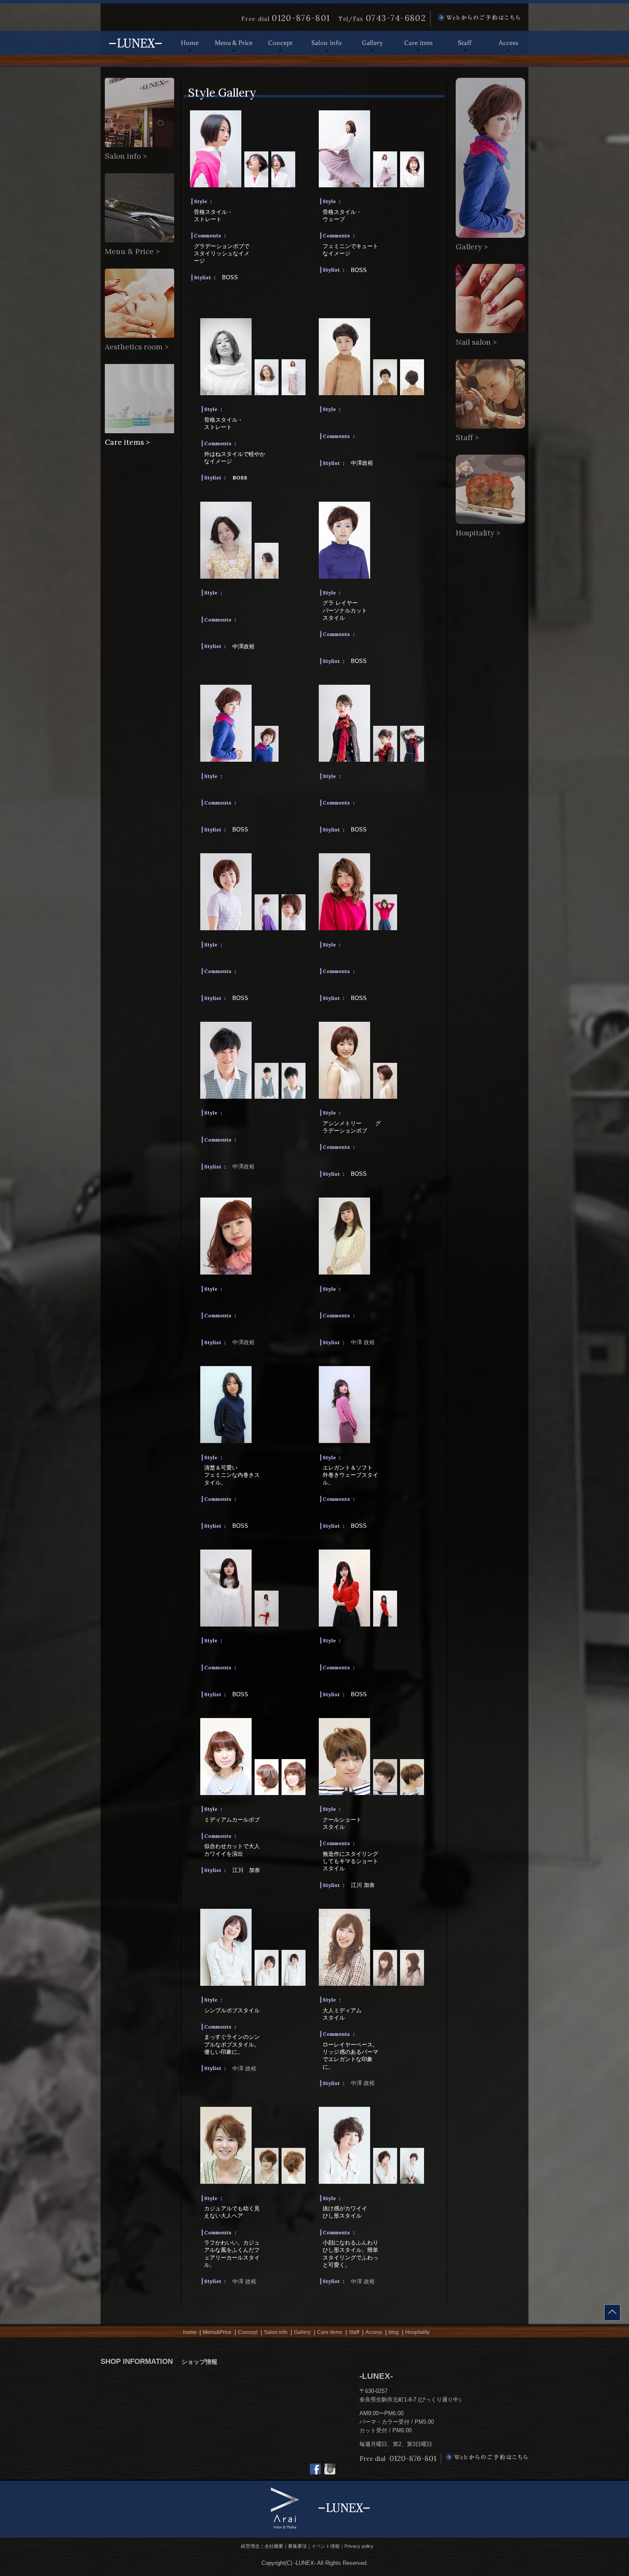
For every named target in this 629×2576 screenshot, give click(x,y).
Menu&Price (217, 2332)
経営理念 (250, 2546)
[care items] (139, 431)
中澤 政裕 (363, 1342)
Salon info (326, 43)
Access (508, 43)
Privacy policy (359, 2546)
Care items (330, 2332)
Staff (465, 43)
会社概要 (274, 2546)
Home (190, 43)
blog (394, 2332)
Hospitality (417, 2332)
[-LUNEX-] (135, 51)
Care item (418, 43)
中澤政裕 (243, 1167)
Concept (280, 43)
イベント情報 (326, 2546)
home (190, 2332)
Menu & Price (234, 43)
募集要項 (297, 2546)
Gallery (372, 43)
